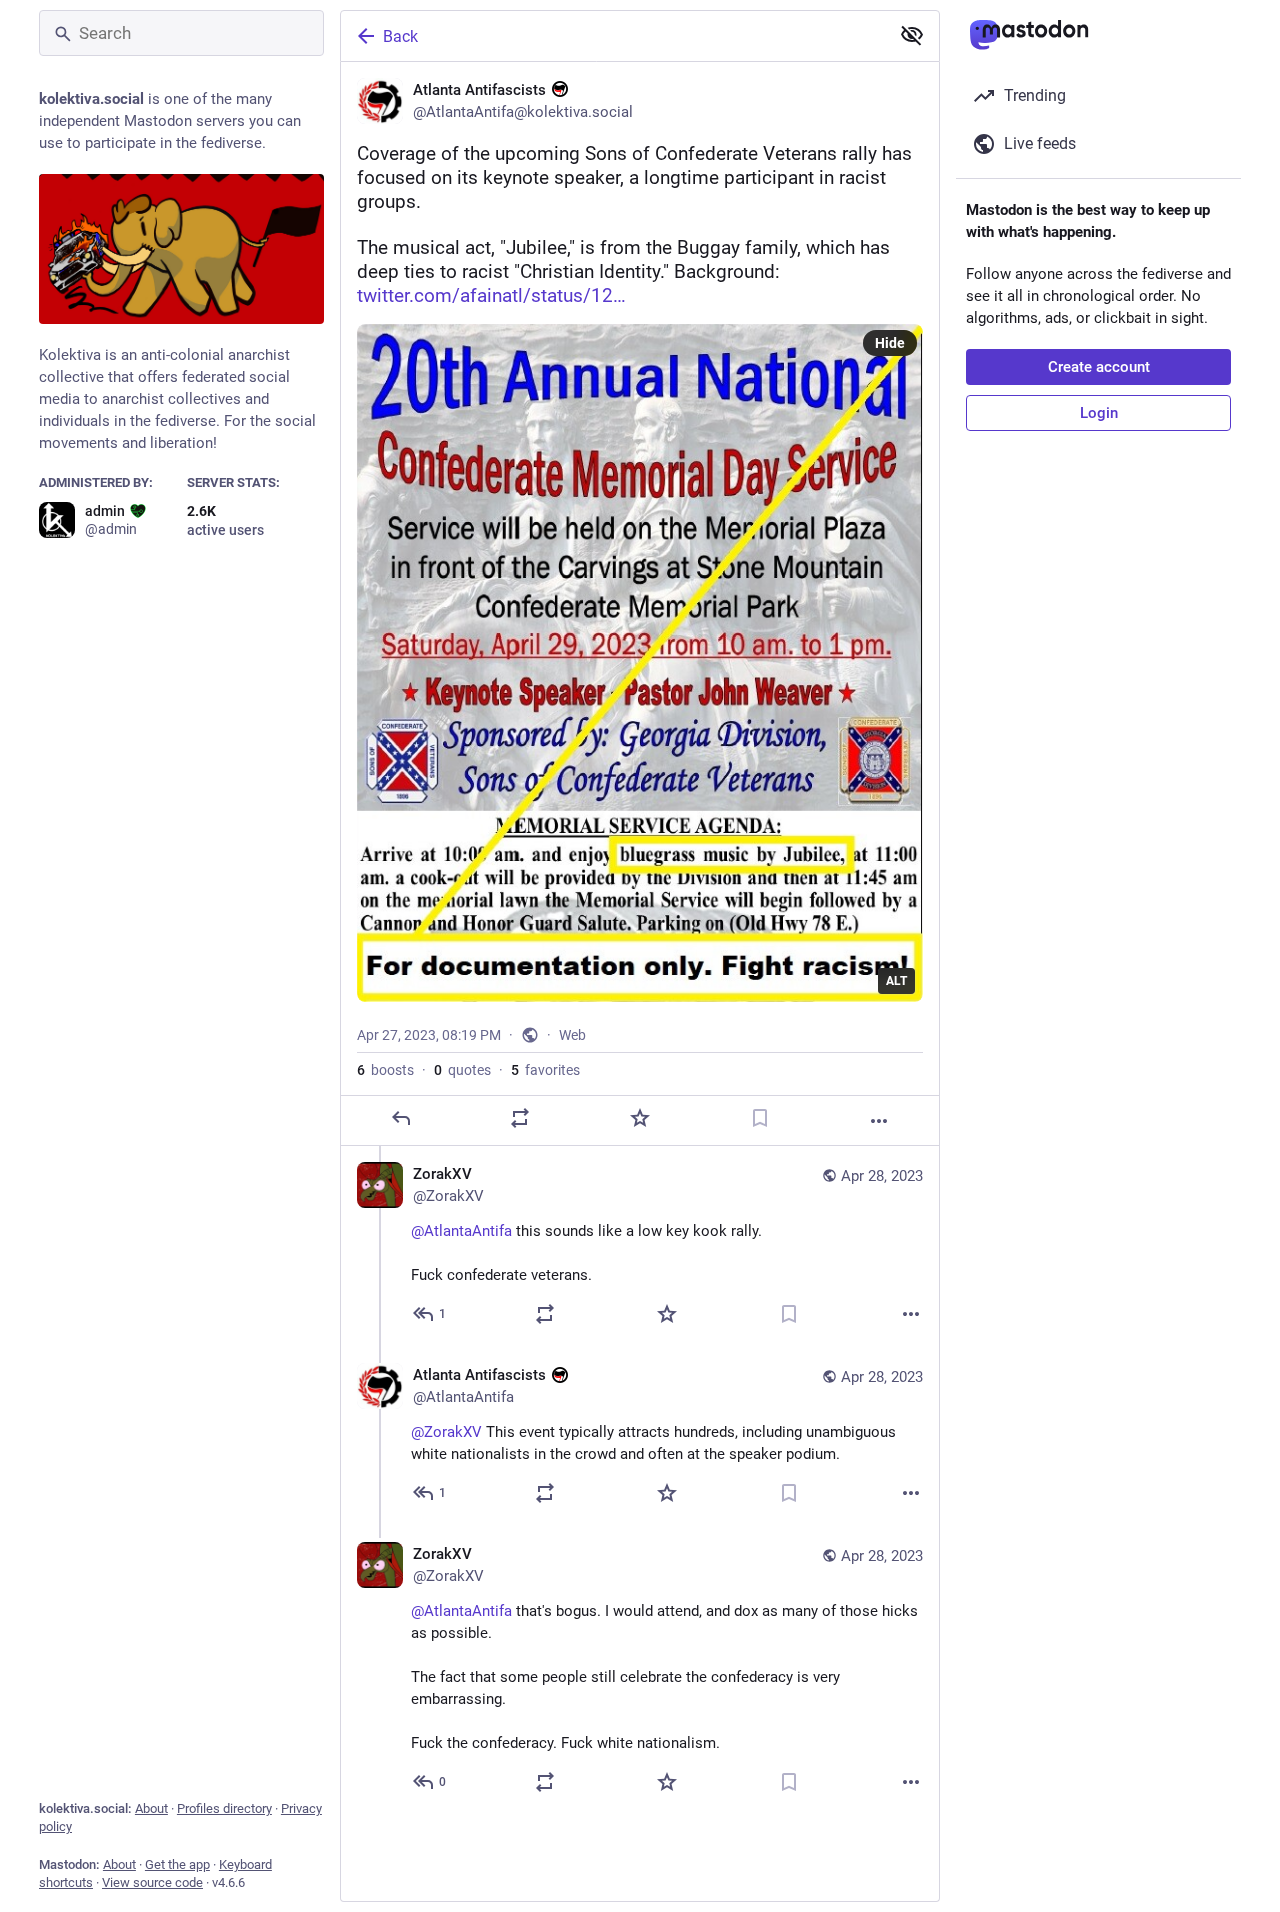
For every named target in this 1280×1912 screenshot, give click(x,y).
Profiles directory (224, 1808)
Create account (1099, 367)
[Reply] (401, 1118)
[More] (879, 1121)
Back (400, 36)
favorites (545, 1070)
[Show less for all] (912, 35)
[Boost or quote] (520, 1118)
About (151, 1808)
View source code (152, 1882)
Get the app (177, 1864)
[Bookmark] (760, 1118)
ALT (896, 981)
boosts (385, 1070)
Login (1099, 413)
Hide (890, 343)
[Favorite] (640, 1118)
